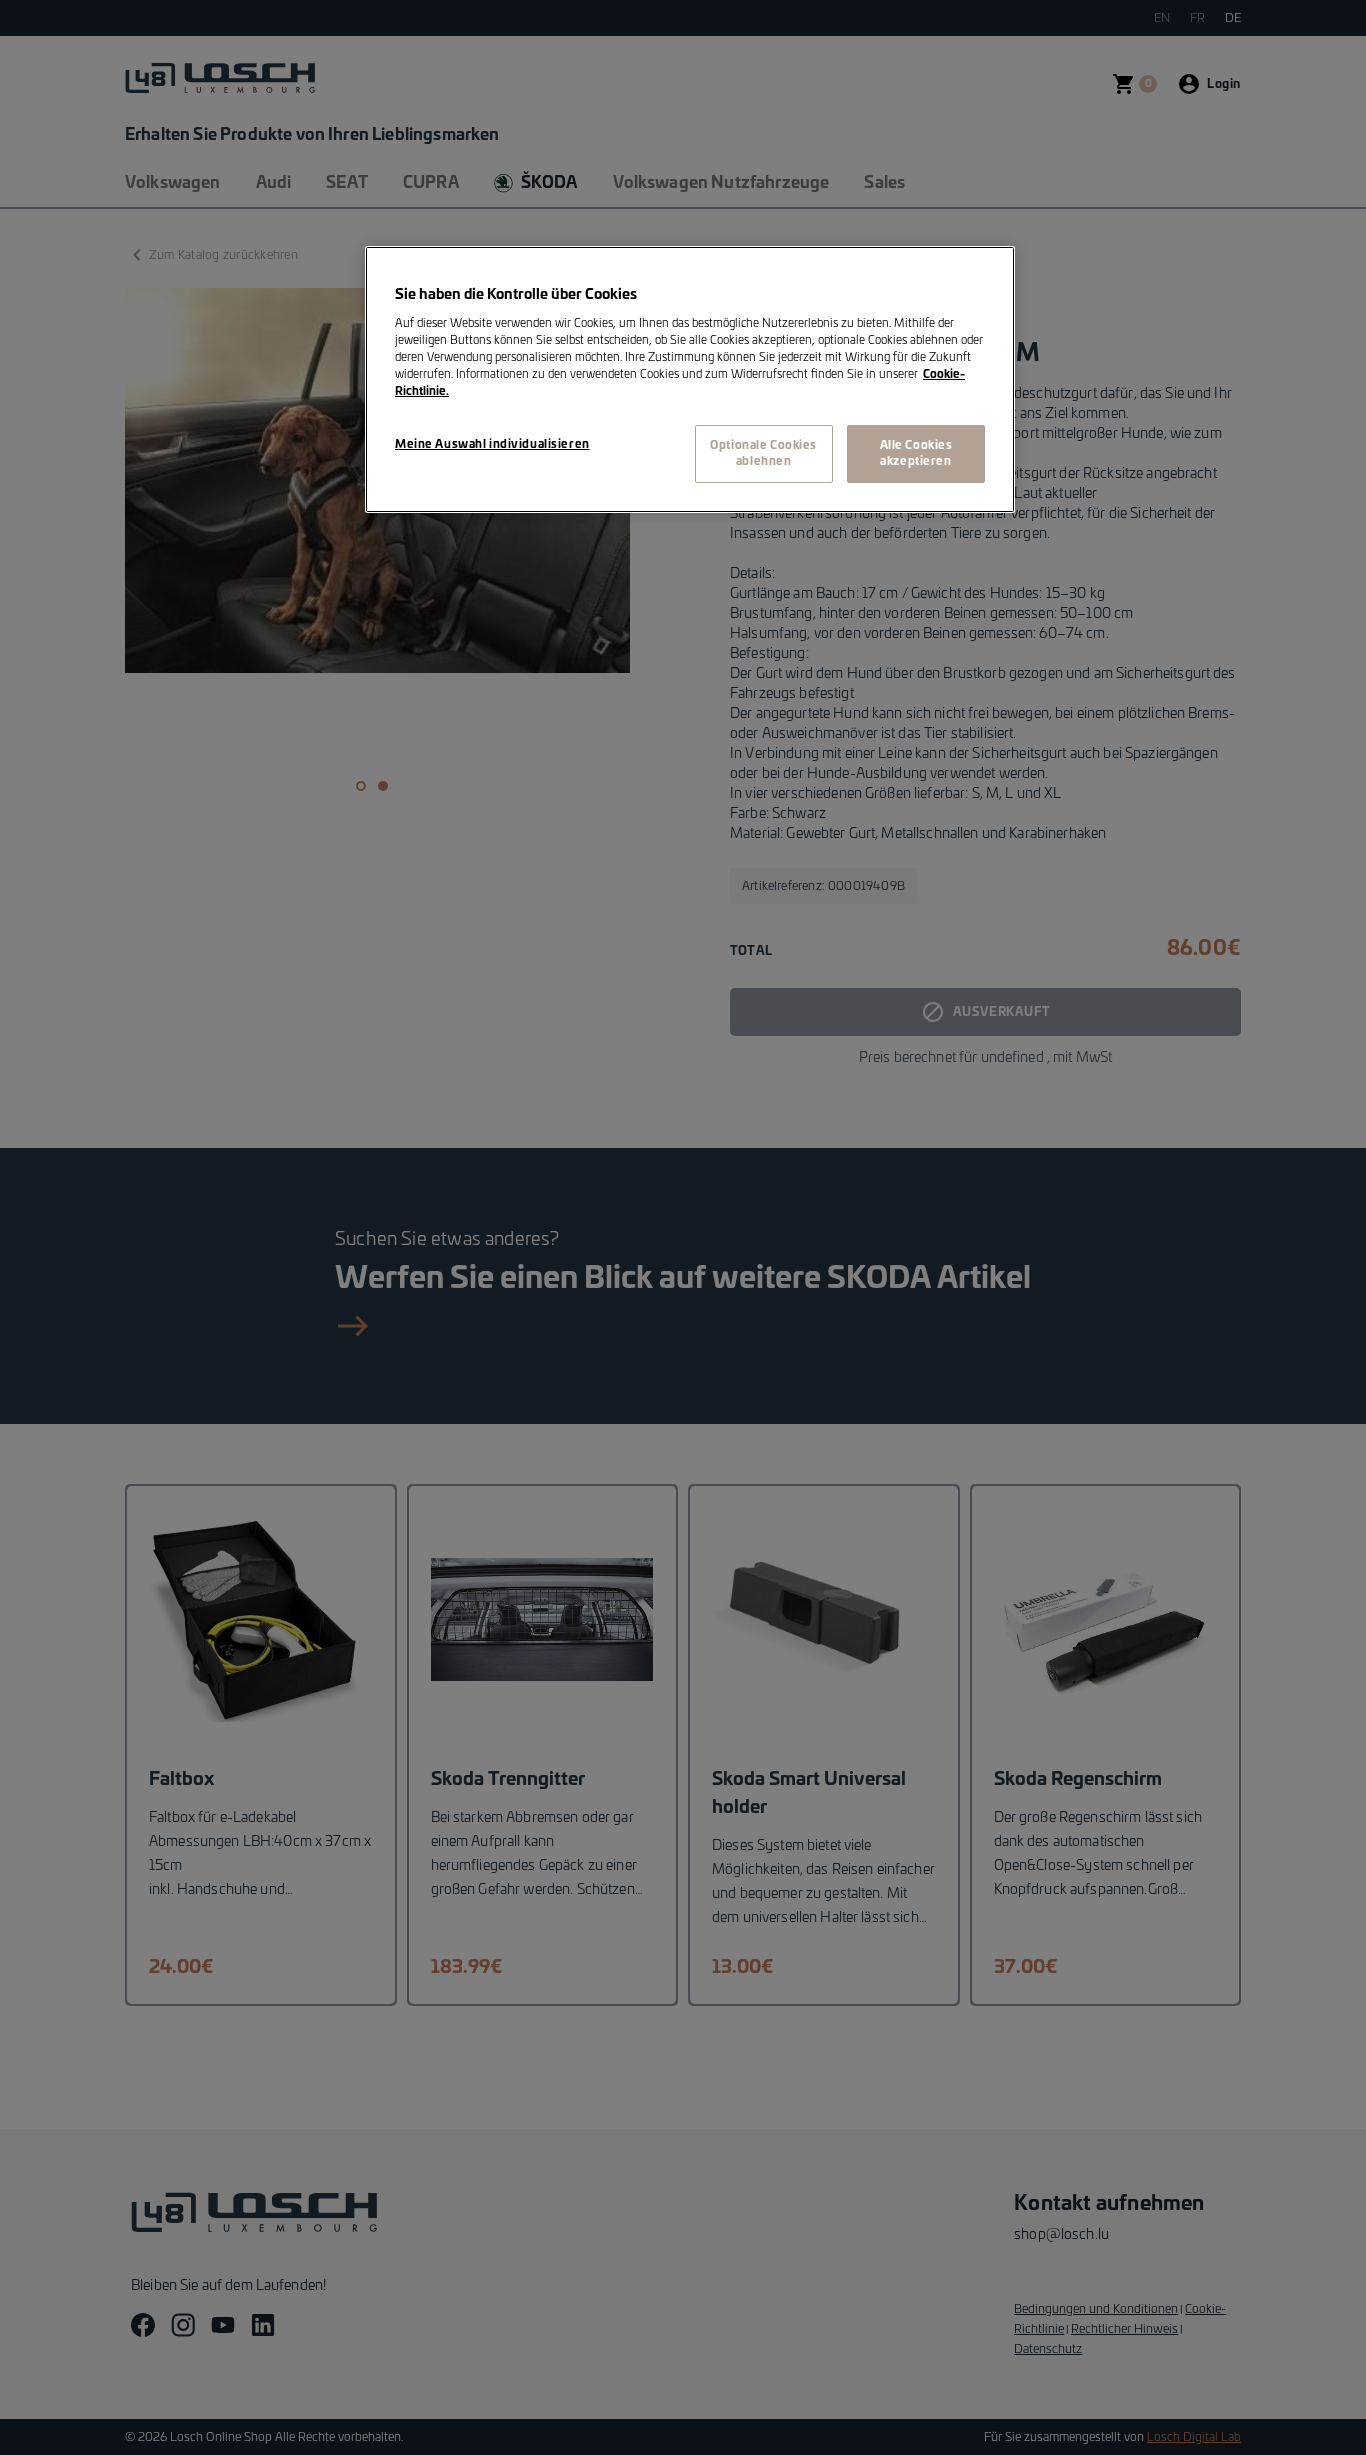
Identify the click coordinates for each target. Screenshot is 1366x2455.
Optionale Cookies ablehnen (763, 453)
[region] (690, 380)
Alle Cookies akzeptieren (916, 453)
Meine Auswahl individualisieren (492, 444)
